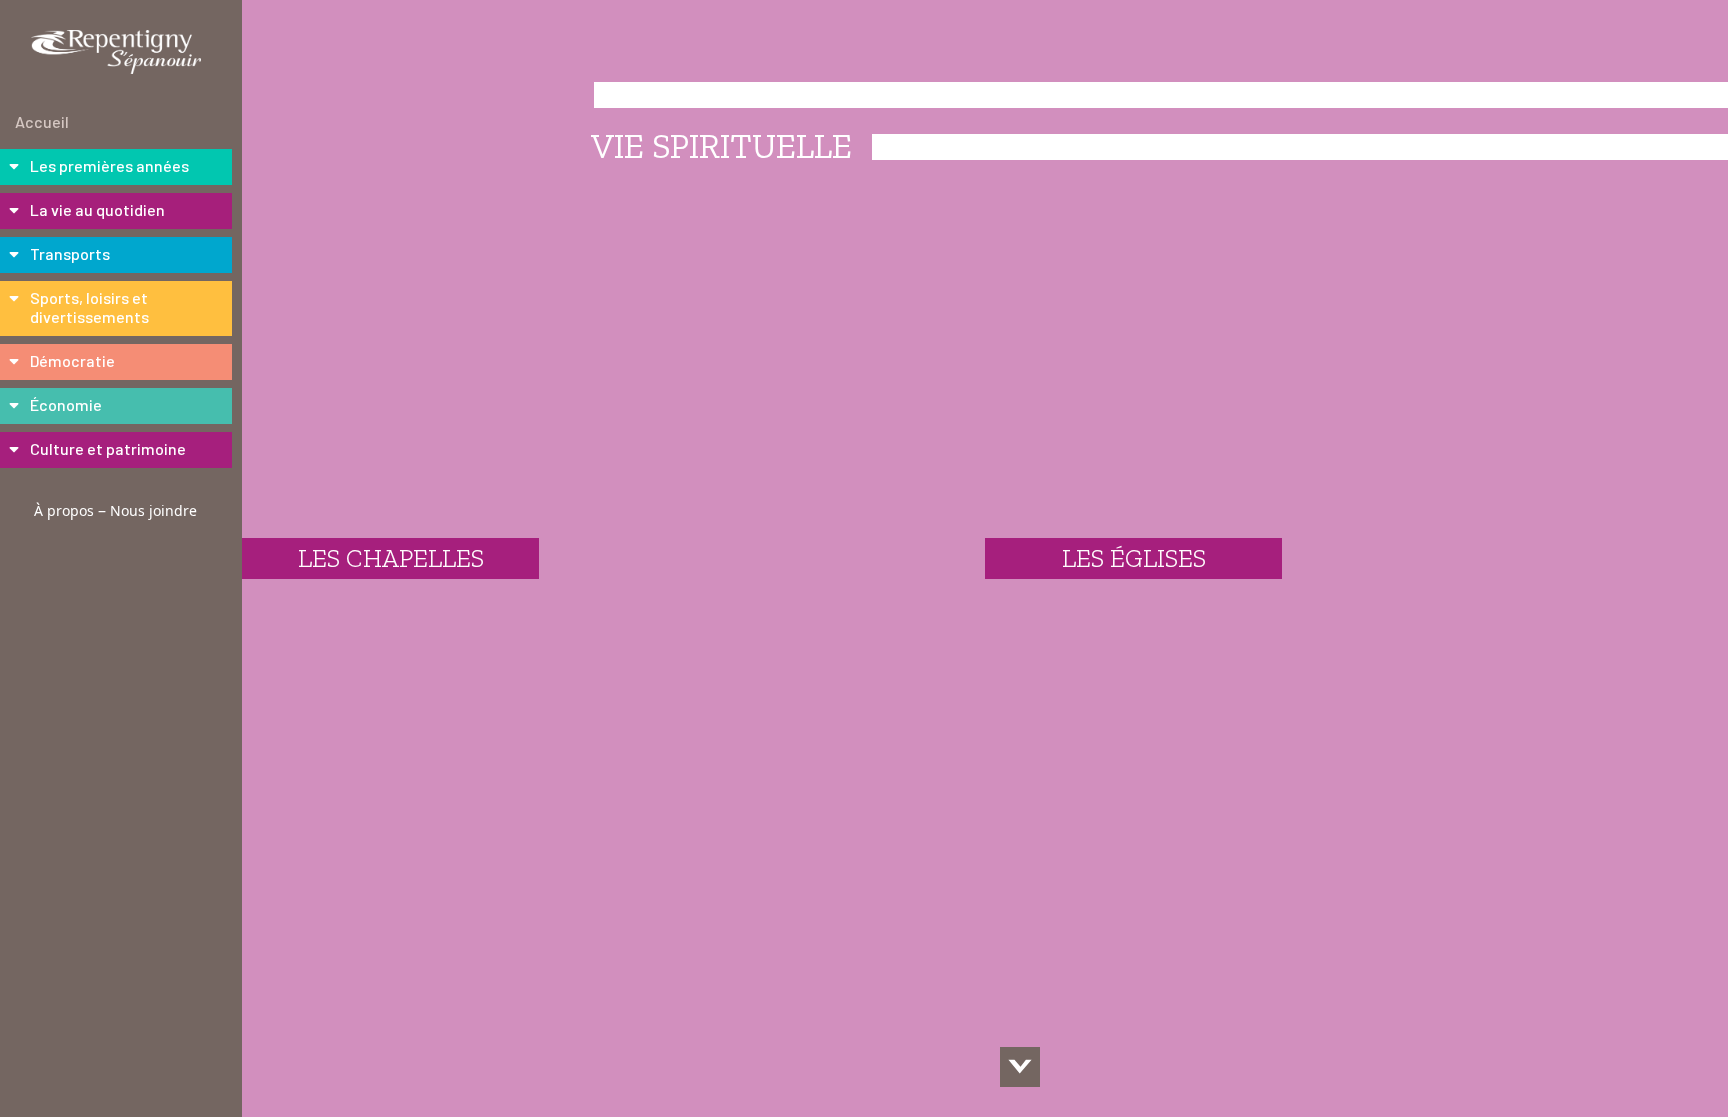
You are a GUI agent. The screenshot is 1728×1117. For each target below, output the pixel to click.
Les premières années (109, 165)
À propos (64, 510)
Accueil (42, 121)
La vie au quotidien (97, 209)
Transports (70, 253)
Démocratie (72, 360)
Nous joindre (153, 510)
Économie (66, 404)
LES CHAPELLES (391, 558)
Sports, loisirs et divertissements (89, 307)
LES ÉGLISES (1134, 558)
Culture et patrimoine (108, 448)
